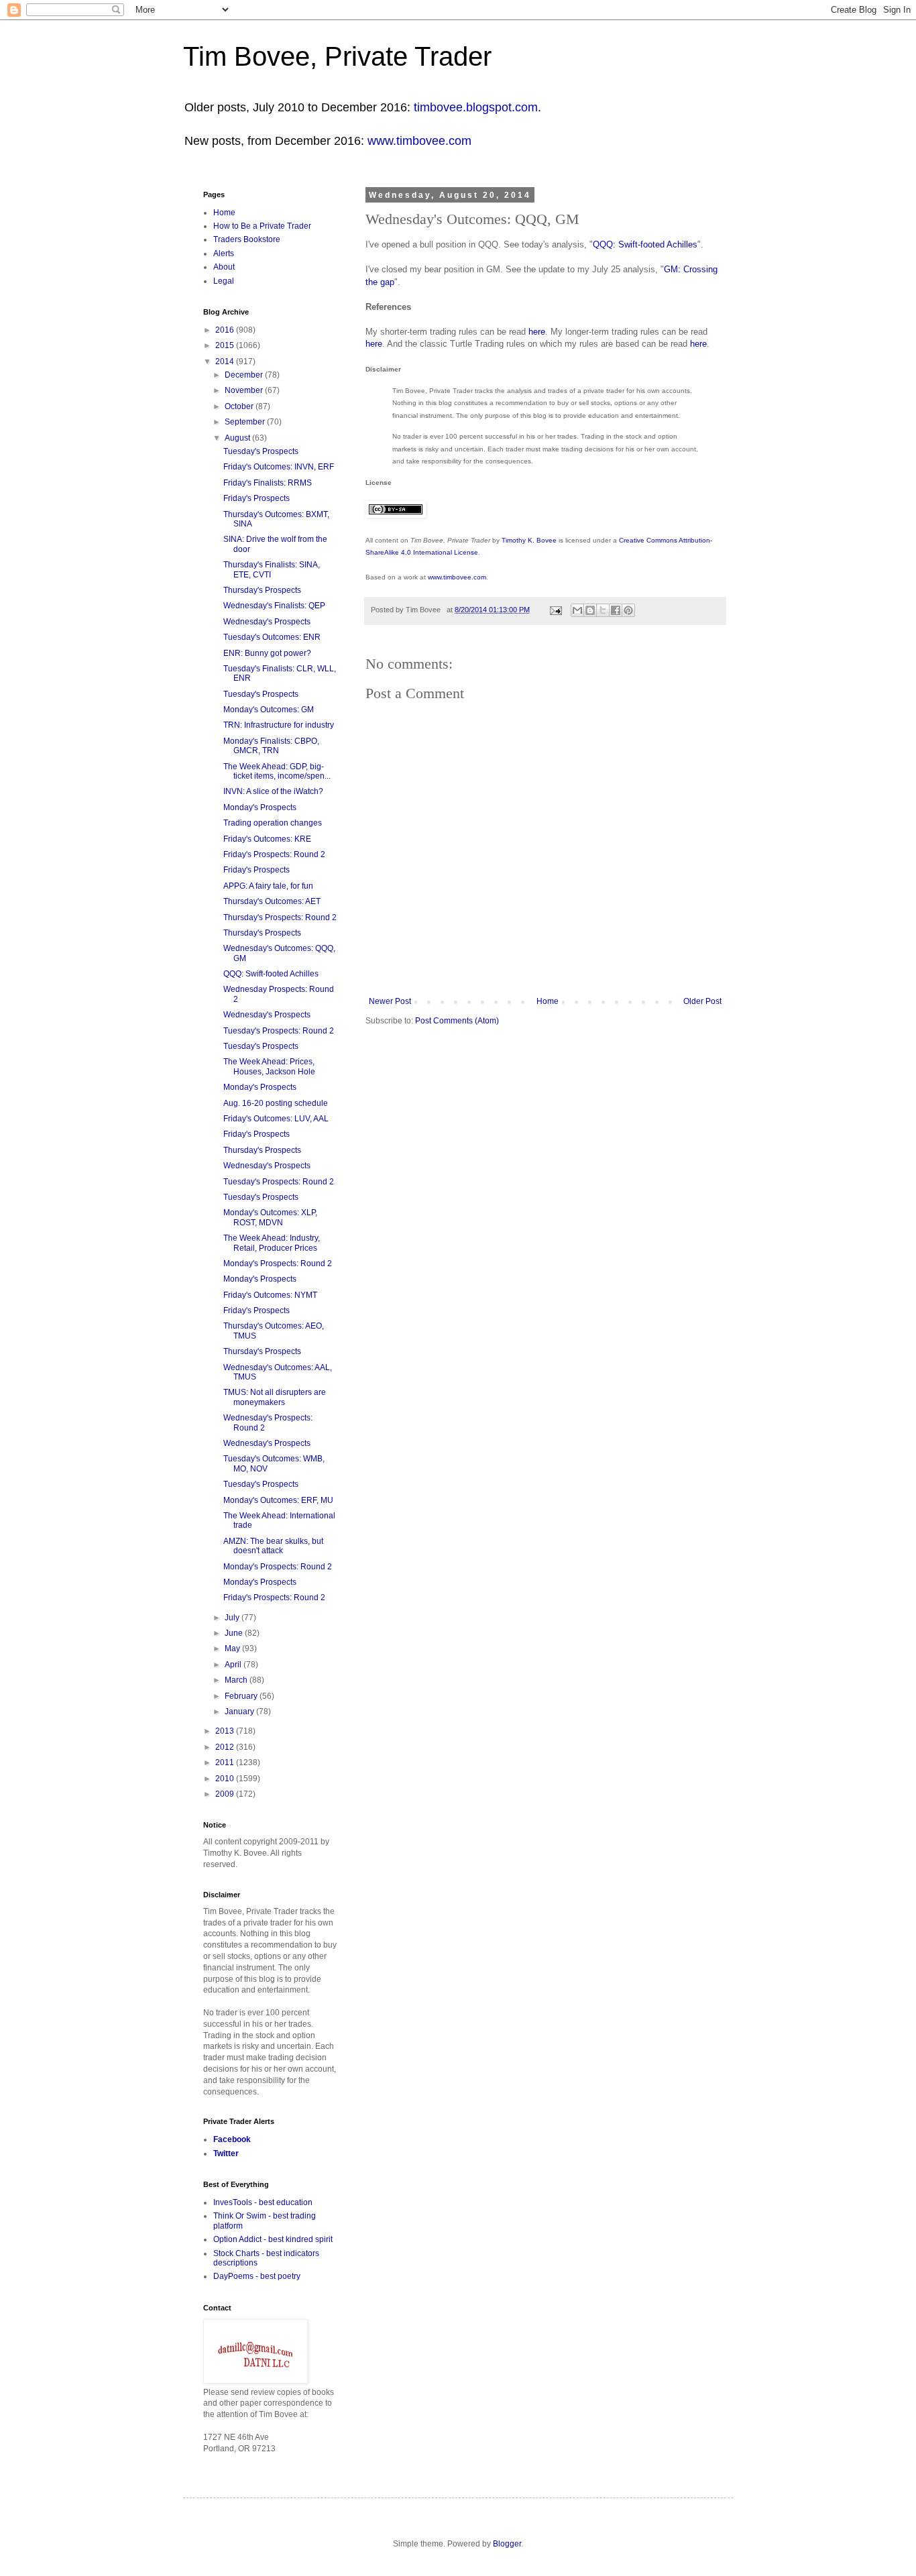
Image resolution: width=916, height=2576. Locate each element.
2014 (226, 361)
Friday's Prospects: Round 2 (274, 854)
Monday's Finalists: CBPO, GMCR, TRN (271, 746)
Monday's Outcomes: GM (269, 710)
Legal (224, 281)
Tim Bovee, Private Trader (337, 56)
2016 (226, 330)
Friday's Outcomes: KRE (267, 839)
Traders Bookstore (247, 239)
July (233, 1618)
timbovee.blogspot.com (476, 107)
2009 (226, 1794)
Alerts (224, 254)
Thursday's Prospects (262, 590)
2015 (226, 345)
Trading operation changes (273, 823)
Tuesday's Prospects (261, 451)
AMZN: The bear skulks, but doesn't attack (273, 1546)
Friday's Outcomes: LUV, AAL (276, 1119)
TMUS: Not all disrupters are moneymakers (275, 1397)
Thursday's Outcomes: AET (272, 901)
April (234, 1665)
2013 (226, 1731)
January (240, 1712)
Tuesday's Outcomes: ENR (272, 637)
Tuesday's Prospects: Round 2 (279, 1031)
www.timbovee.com (419, 141)
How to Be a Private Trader (262, 226)
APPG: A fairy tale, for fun (268, 886)
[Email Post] (555, 610)
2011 (226, 1762)
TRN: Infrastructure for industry (279, 725)
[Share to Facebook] (616, 610)
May (233, 1648)
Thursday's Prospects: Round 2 (280, 917)
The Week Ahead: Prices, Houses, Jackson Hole (269, 1066)
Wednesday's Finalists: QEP (274, 606)
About (224, 267)
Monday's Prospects (260, 807)
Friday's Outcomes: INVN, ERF (279, 467)
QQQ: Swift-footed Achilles (645, 244)
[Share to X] (603, 610)
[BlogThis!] (590, 610)
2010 (226, 1779)
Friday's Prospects (256, 498)
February (242, 1696)
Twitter (226, 2153)
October (240, 406)
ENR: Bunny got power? (267, 653)
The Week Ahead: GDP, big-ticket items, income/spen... (277, 771)
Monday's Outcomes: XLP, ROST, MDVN (270, 1217)
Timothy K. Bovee (529, 540)
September (246, 422)
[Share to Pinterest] (628, 610)
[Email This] (577, 610)
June (235, 1633)
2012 (226, 1747)
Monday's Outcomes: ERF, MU (278, 1500)
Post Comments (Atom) (457, 1021)
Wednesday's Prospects (267, 622)
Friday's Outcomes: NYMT (270, 1295)
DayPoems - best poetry (257, 2276)
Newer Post (390, 1001)
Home (548, 1001)
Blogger (507, 2544)
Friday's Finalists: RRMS (268, 483)
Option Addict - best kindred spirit (273, 2239)
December (245, 375)
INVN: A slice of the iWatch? (273, 791)
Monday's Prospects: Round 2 (278, 1264)
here (537, 332)
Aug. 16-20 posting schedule (276, 1103)
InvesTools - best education (263, 2202)
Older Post (702, 1001)
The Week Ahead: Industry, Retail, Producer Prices (272, 1243)
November (245, 390)
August (238, 438)
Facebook (232, 2139)
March (237, 1680)
